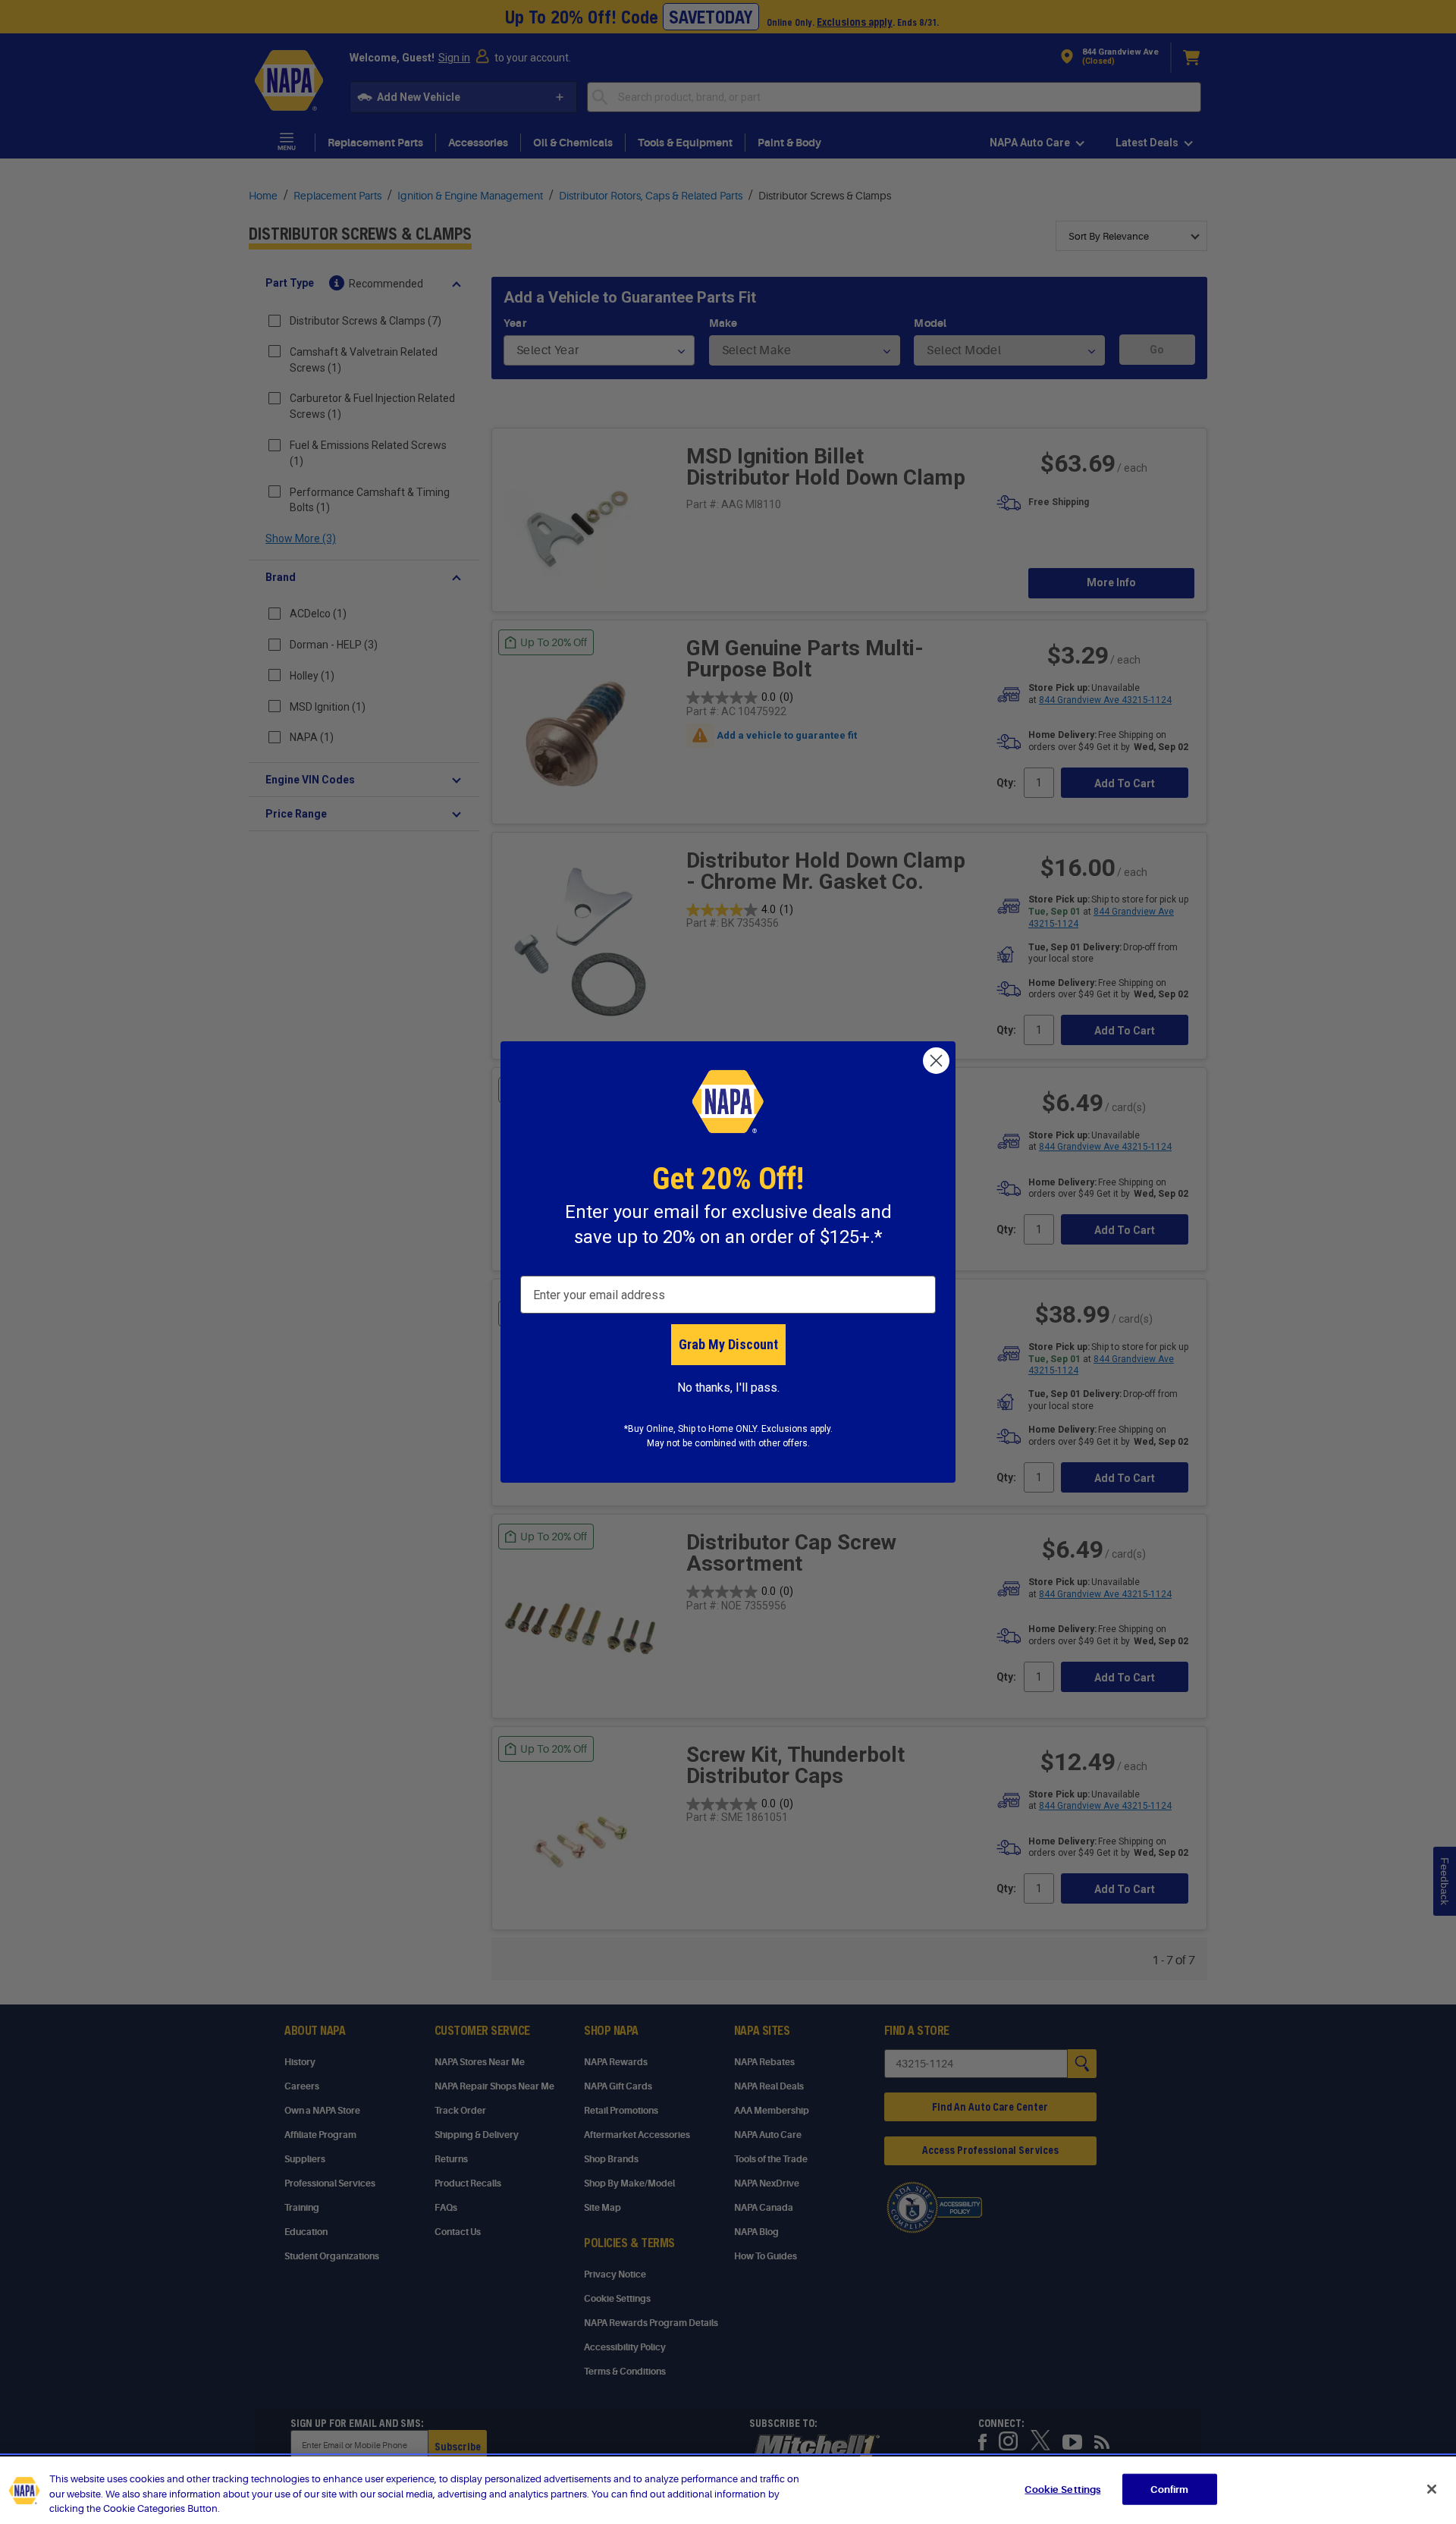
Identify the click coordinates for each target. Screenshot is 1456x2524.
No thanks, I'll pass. (728, 1388)
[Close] (1432, 2489)
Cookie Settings (1062, 2489)
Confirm (1169, 2489)
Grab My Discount (728, 1344)
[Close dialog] (936, 1061)
